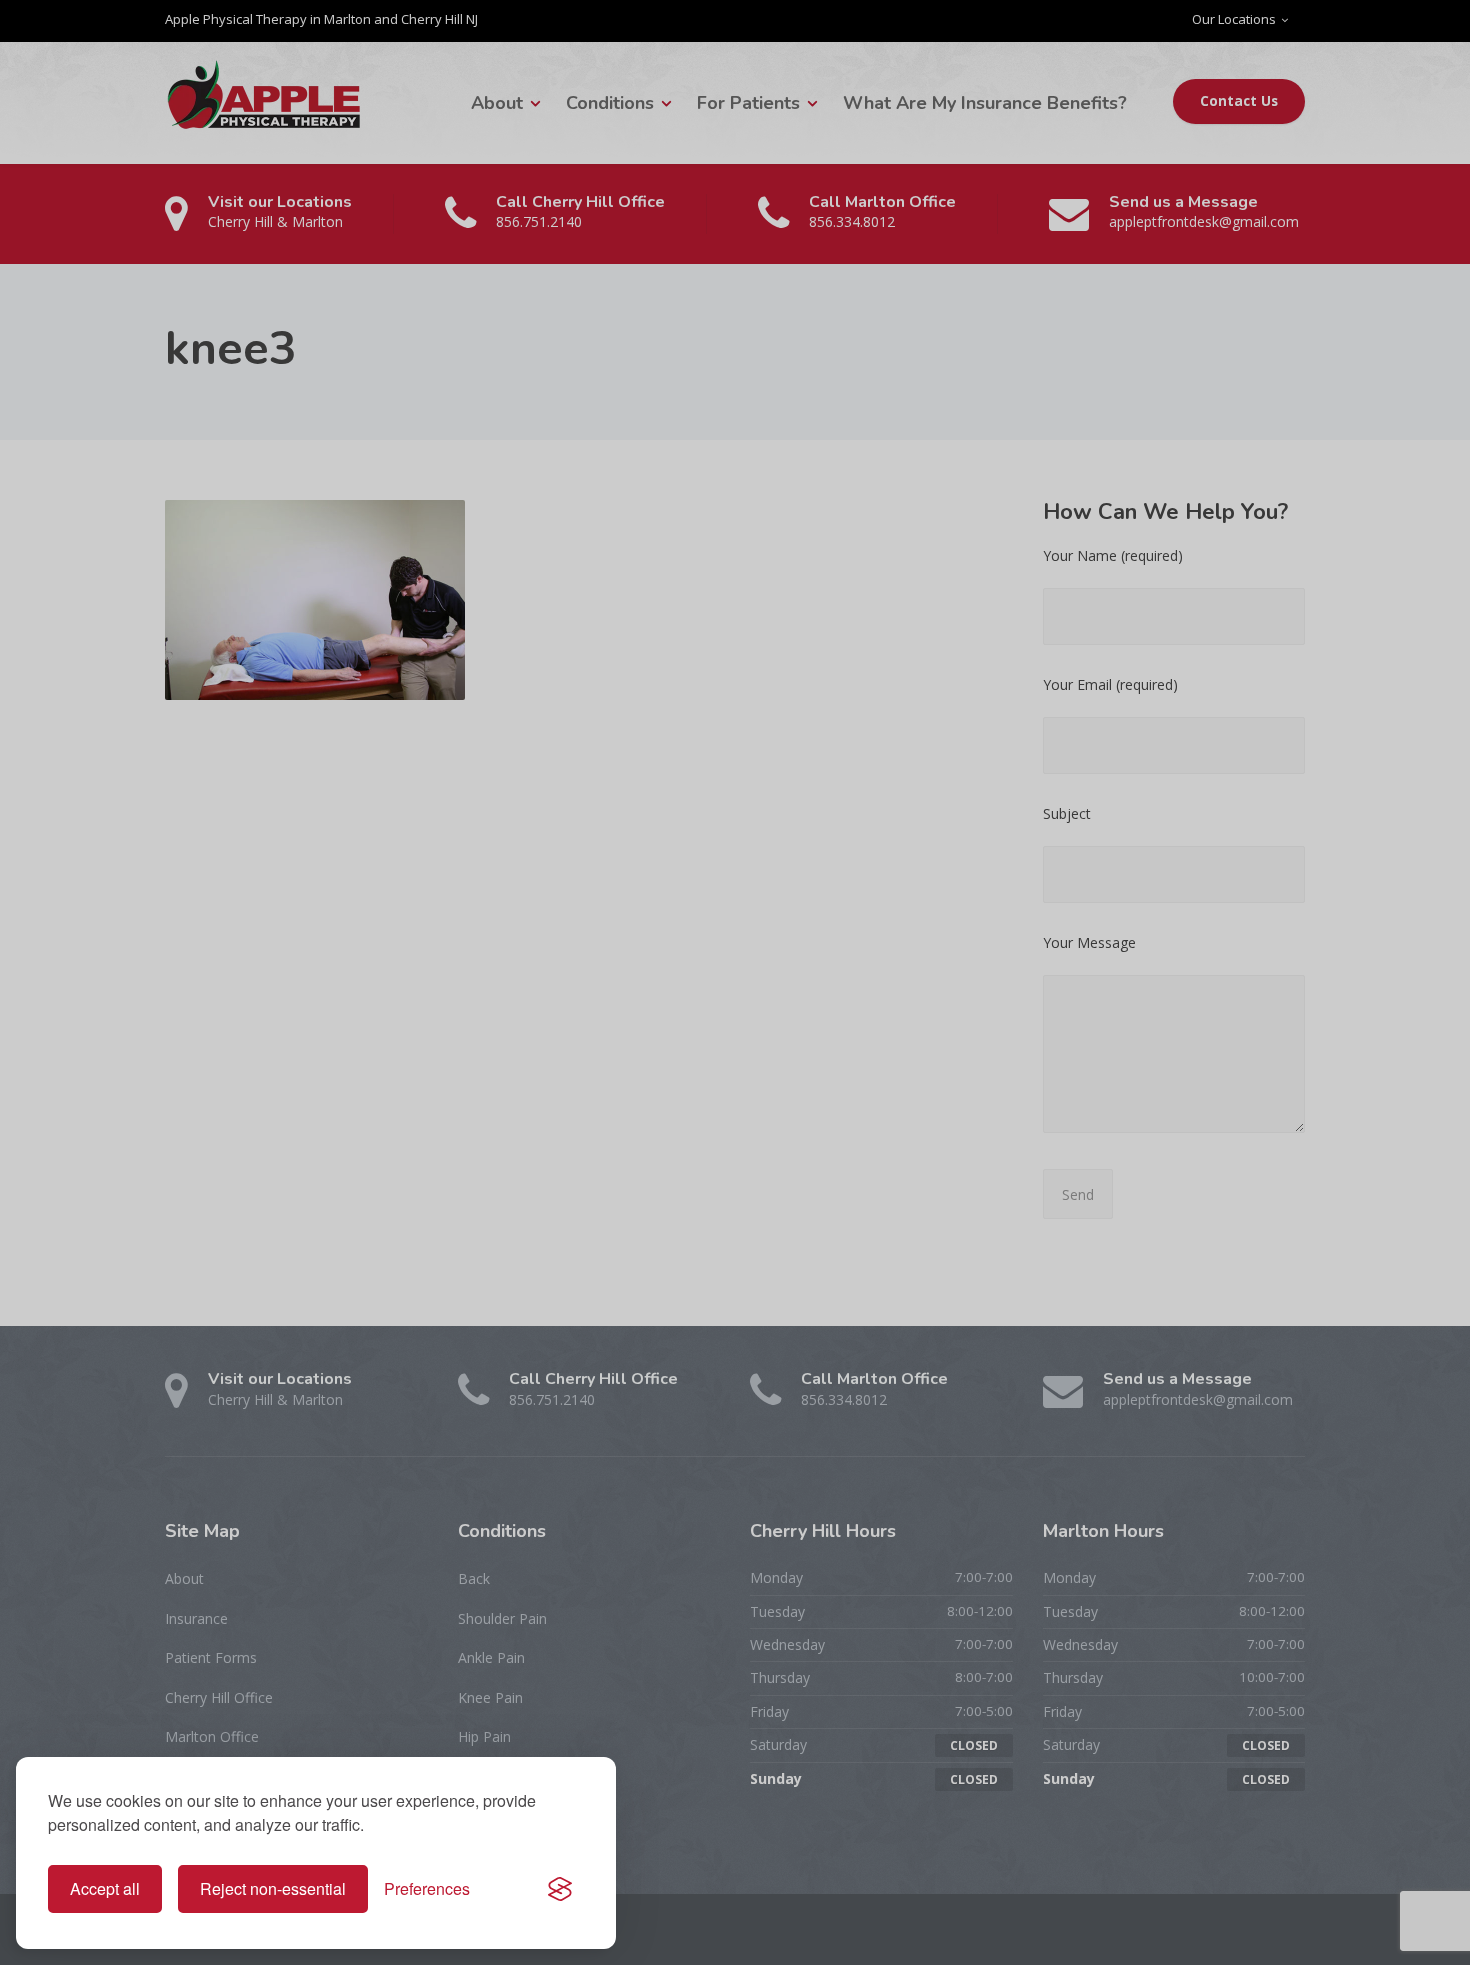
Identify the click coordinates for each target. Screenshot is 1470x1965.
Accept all (105, 1888)
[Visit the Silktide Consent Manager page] (560, 1889)
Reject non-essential (273, 1888)
